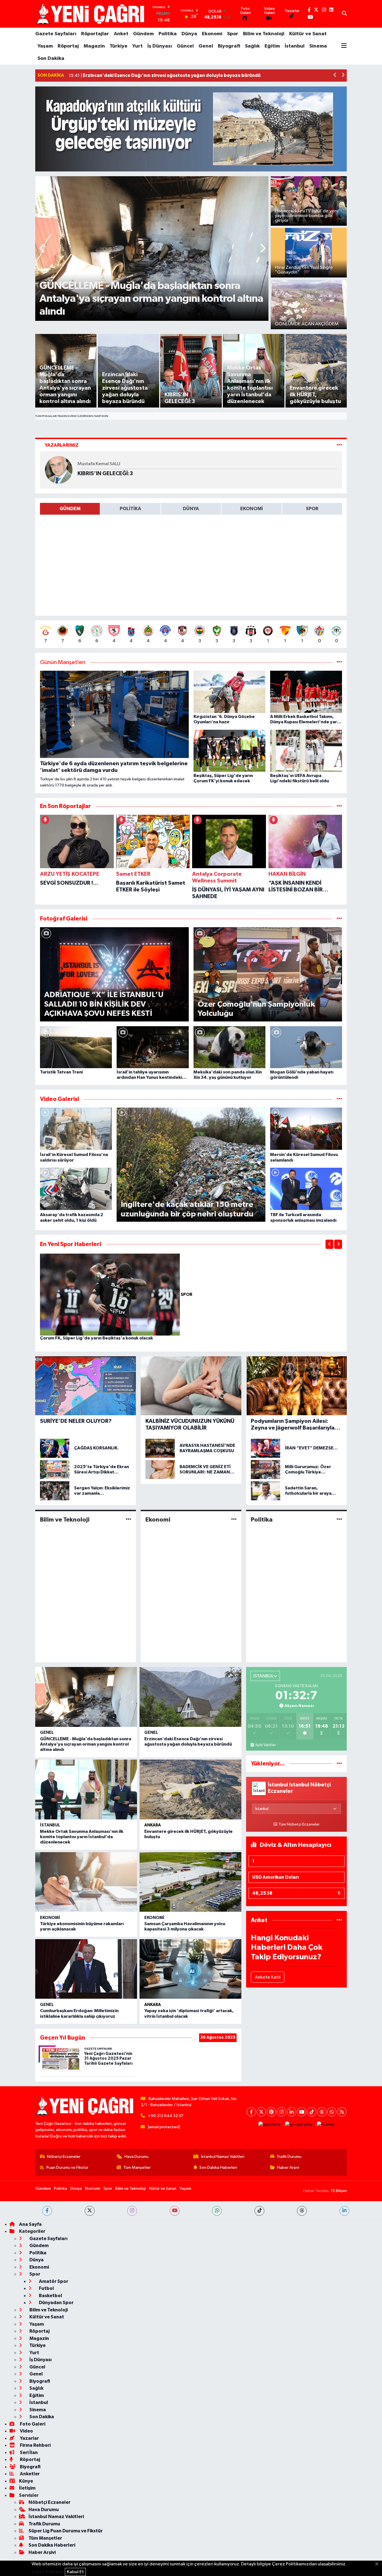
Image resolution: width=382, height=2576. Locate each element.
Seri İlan (28, 2453)
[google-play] (299, 2124)
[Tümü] (339, 806)
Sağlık (252, 46)
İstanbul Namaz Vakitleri (223, 2157)
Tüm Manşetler (137, 2168)
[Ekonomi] (234, 1519)
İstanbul (295, 46)
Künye (26, 2481)
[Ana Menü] (344, 46)
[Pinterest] (271, 2112)
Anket (121, 34)
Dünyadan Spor (56, 2303)
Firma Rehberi (35, 2445)
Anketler (29, 2474)
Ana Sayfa (30, 2224)
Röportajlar (95, 34)
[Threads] (322, 2112)
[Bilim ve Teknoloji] (128, 1519)
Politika (168, 34)
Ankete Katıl (268, 1977)
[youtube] (175, 2211)
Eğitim (272, 46)
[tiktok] (259, 2211)
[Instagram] (281, 2112)
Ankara (153, 1825)
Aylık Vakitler (265, 1745)
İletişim (27, 2488)
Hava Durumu (136, 2157)
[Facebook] (251, 2112)
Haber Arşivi (288, 2168)
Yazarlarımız (62, 445)
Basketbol (50, 2296)
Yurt (137, 46)
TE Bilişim (339, 2191)
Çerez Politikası (48, 2572)
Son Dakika (51, 58)
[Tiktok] (312, 2112)
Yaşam (45, 46)
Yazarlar (29, 2438)
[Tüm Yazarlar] (339, 445)
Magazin (94, 46)
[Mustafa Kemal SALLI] (59, 470)
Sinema (318, 46)
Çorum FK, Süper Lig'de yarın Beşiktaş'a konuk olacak (96, 1338)
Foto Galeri (32, 2424)
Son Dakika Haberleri (218, 2168)
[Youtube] (302, 2112)
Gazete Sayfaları (56, 34)
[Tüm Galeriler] (339, 919)
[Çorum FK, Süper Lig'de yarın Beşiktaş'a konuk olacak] (110, 1295)
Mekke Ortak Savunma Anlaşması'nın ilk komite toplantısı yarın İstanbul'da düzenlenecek (82, 1837)
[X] (261, 2112)
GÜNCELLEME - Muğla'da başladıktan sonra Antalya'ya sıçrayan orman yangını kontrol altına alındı (86, 1744)
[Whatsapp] (332, 2112)
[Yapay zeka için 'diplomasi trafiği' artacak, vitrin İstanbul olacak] (190, 1969)
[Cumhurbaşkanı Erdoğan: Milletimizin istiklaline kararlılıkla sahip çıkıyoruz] (86, 1969)
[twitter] (90, 2211)
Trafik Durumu (289, 2157)
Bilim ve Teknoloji (264, 34)
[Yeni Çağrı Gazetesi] (91, 14)
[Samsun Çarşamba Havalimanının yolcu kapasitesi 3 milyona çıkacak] (190, 1882)
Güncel (185, 46)
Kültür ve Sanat (308, 34)
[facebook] (47, 2211)
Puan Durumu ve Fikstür (67, 2168)
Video (26, 2431)
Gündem (143, 34)
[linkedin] (344, 2211)
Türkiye (119, 46)
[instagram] (132, 2211)
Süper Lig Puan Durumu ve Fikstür (66, 2531)
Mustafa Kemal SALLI (99, 464)
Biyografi (229, 46)
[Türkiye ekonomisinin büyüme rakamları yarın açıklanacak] (86, 1882)
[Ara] (344, 14)
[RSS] (342, 2112)
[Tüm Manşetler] (339, 662)
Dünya (189, 34)
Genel (206, 46)
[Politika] (339, 1519)
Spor (233, 34)
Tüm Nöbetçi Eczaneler (299, 1824)
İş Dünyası (160, 46)
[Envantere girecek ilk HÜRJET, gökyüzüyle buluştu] (190, 1789)
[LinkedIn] (292, 2112)
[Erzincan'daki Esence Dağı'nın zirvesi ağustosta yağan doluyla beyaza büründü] (190, 1697)
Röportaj (68, 46)
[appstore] (269, 2124)
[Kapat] (379, 2564)
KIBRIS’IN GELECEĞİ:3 (105, 474)
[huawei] (326, 2124)
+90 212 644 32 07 (166, 2116)
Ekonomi (212, 34)
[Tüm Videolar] (339, 1099)
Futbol (46, 2288)
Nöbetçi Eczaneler (64, 2157)
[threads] (302, 2211)
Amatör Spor (53, 2281)
